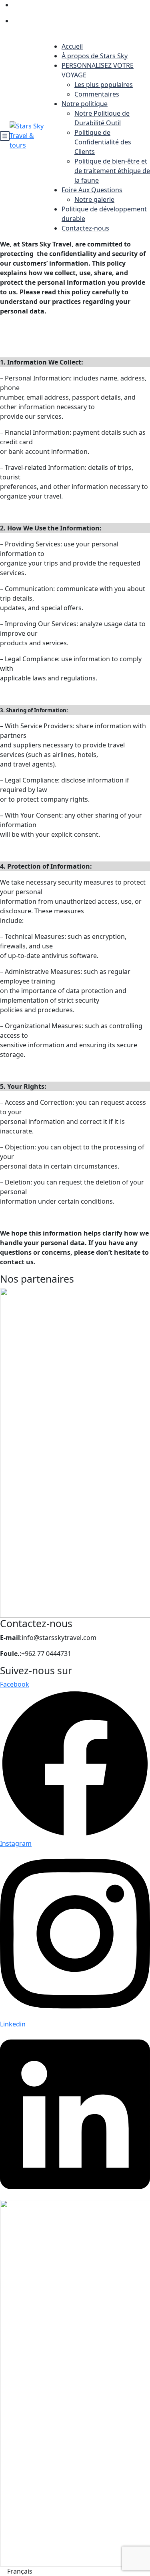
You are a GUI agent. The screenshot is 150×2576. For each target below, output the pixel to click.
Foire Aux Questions (92, 190)
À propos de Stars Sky (95, 56)
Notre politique (85, 104)
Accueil (72, 46)
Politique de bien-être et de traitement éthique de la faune (112, 171)
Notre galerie (94, 199)
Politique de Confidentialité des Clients (103, 142)
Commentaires (97, 94)
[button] (75, 2571)
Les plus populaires (104, 85)
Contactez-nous (85, 228)
